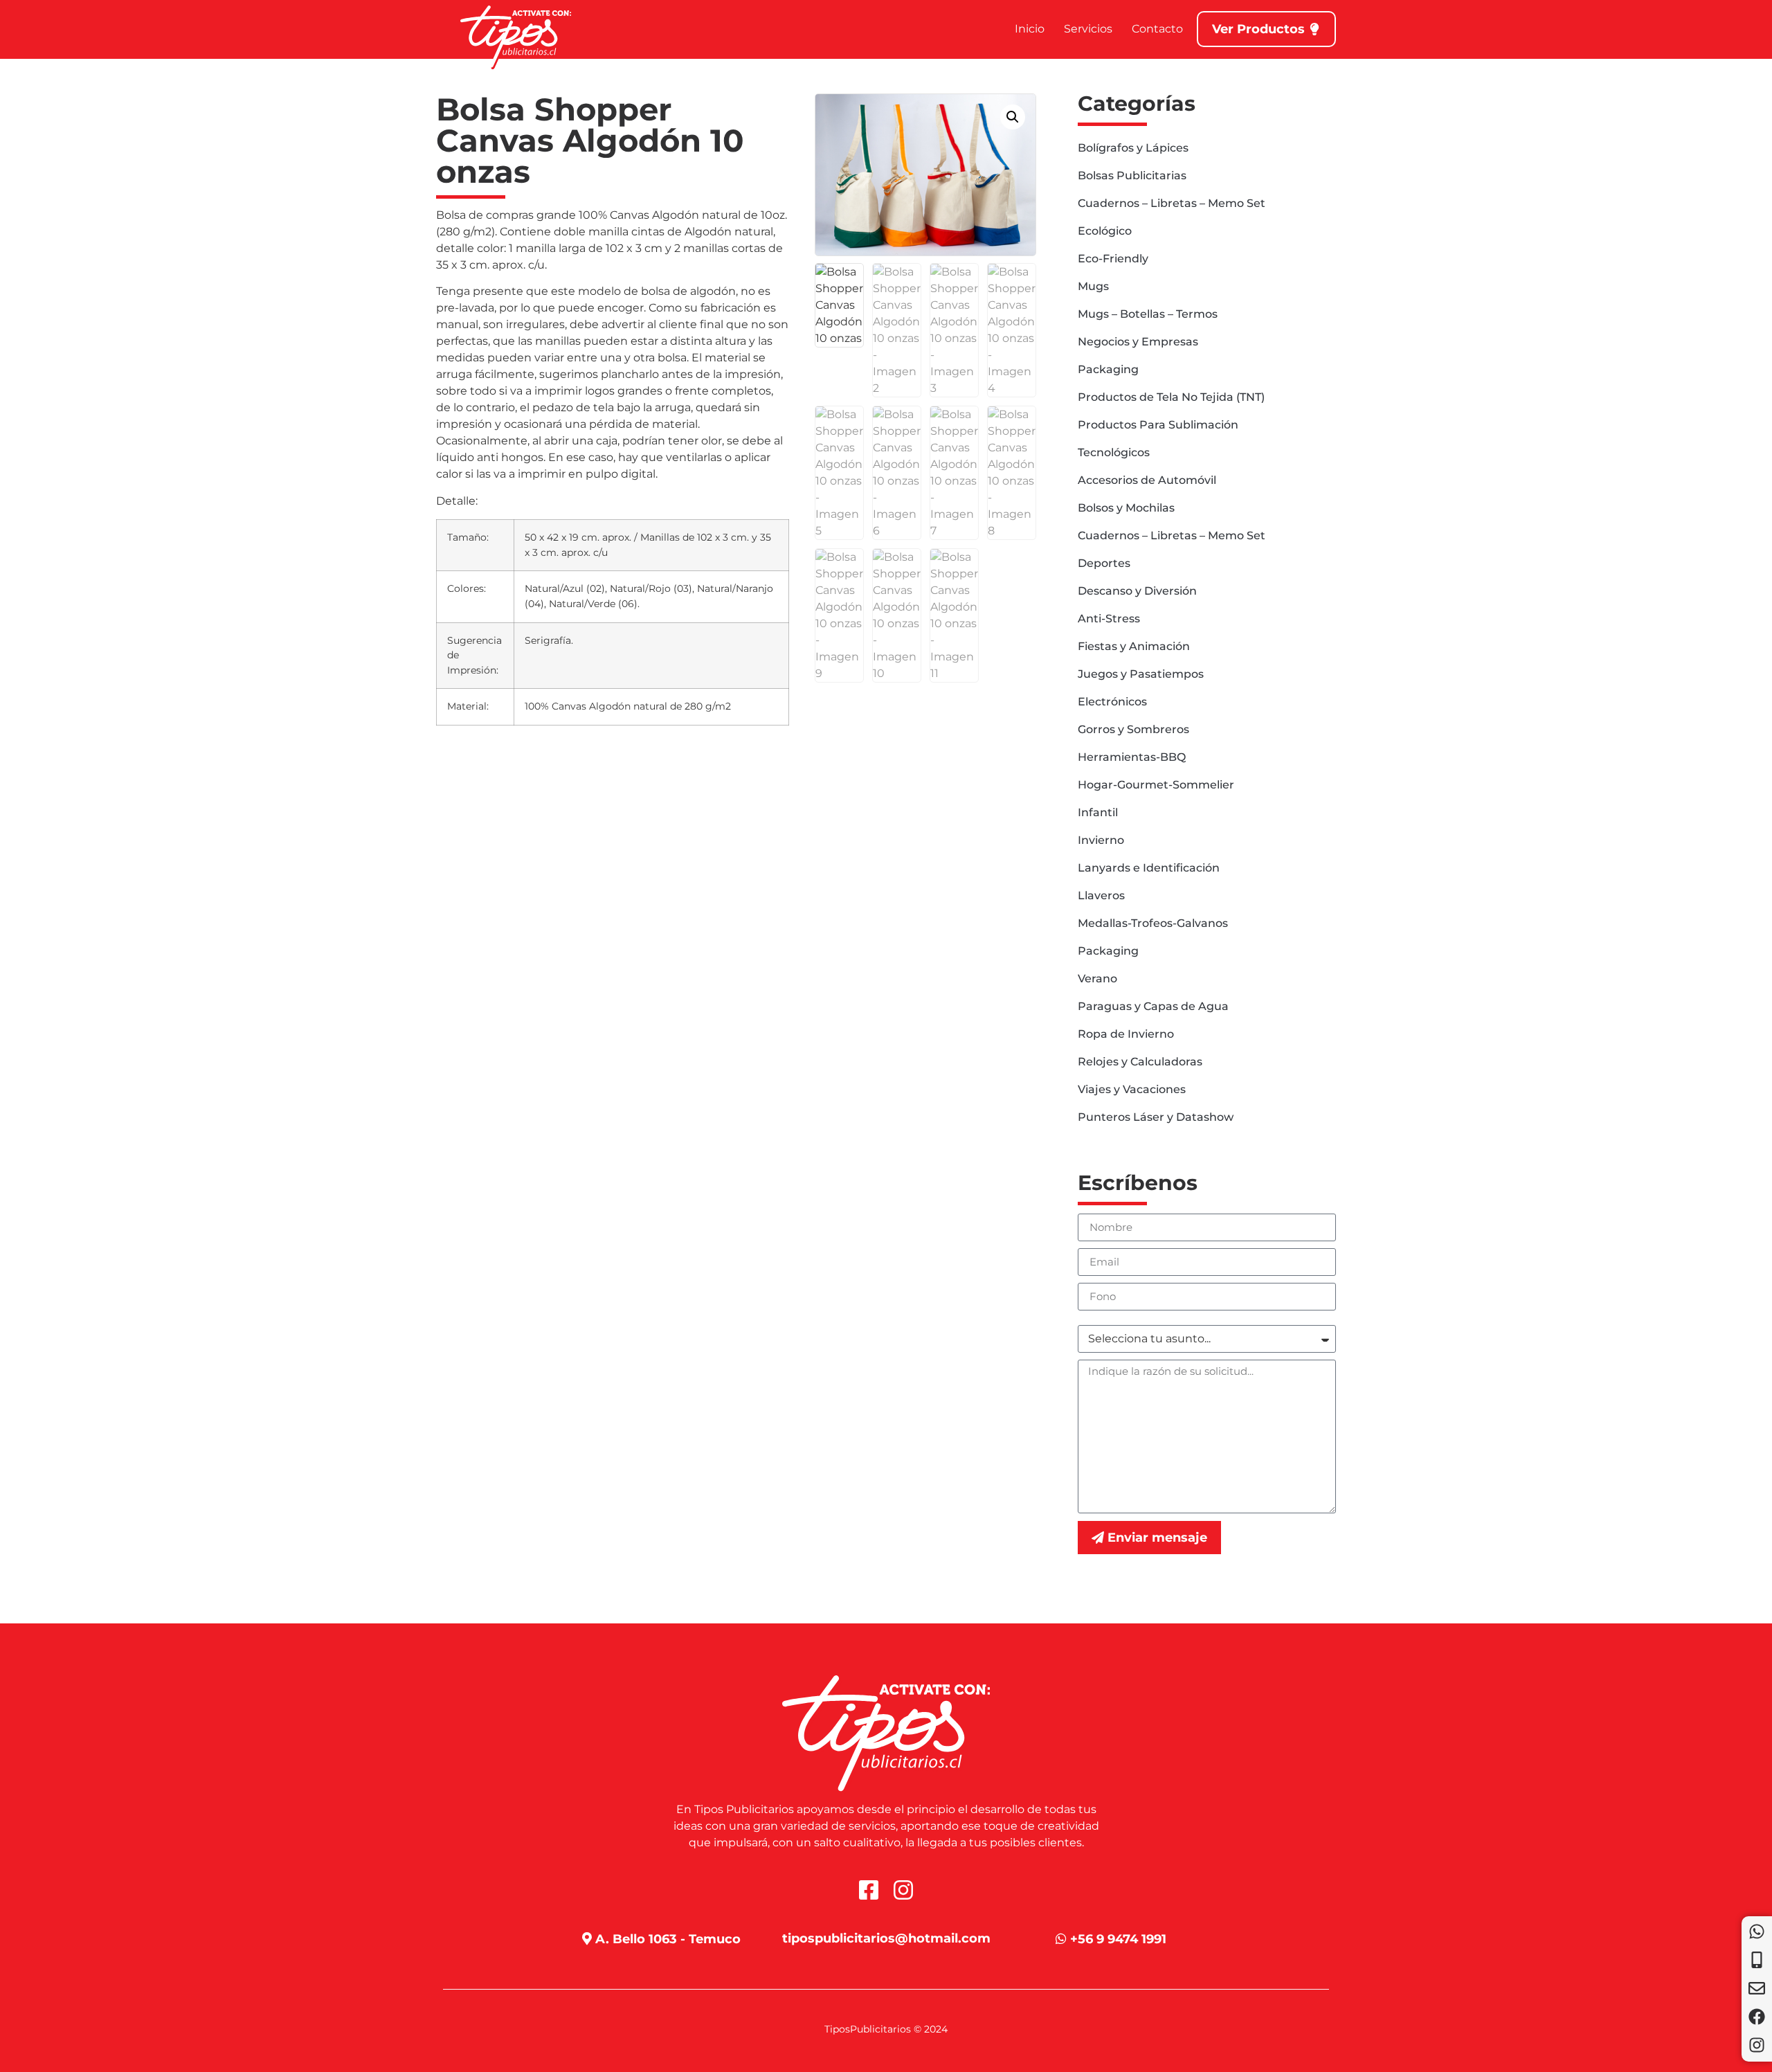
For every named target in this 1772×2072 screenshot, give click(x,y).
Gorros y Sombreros (1133, 729)
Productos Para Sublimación (1158, 425)
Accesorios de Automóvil (1147, 480)
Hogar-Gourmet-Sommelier (1156, 785)
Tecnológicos (1114, 452)
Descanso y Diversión (1137, 591)
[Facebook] (1757, 2017)
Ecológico (1105, 231)
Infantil (1098, 812)
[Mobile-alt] (1757, 1960)
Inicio (1030, 29)
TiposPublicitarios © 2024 (886, 2029)
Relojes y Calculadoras (1140, 1062)
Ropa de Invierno (1126, 1034)
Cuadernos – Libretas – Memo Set (1172, 203)
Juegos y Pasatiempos (1141, 674)
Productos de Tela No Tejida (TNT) (1171, 397)
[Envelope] (1757, 1988)
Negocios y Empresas (1138, 342)
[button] (1013, 117)
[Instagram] (1757, 2045)
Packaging (1108, 369)
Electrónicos (1112, 702)
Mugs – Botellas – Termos (1148, 314)
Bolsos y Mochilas (1126, 508)
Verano (1097, 979)
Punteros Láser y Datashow (1156, 1117)
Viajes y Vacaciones (1132, 1089)
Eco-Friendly (1113, 259)
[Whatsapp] (1757, 1931)
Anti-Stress (1109, 619)
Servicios (1088, 29)
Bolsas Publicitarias (1132, 175)
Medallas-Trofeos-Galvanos (1153, 923)
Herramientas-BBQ (1132, 757)
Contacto (1157, 29)
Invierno (1101, 840)
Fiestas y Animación (1134, 646)
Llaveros (1101, 895)
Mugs (1093, 286)
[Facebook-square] (869, 1890)
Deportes (1104, 563)
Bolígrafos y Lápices (1133, 148)
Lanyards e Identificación (1149, 868)
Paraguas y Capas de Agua (1153, 1006)
